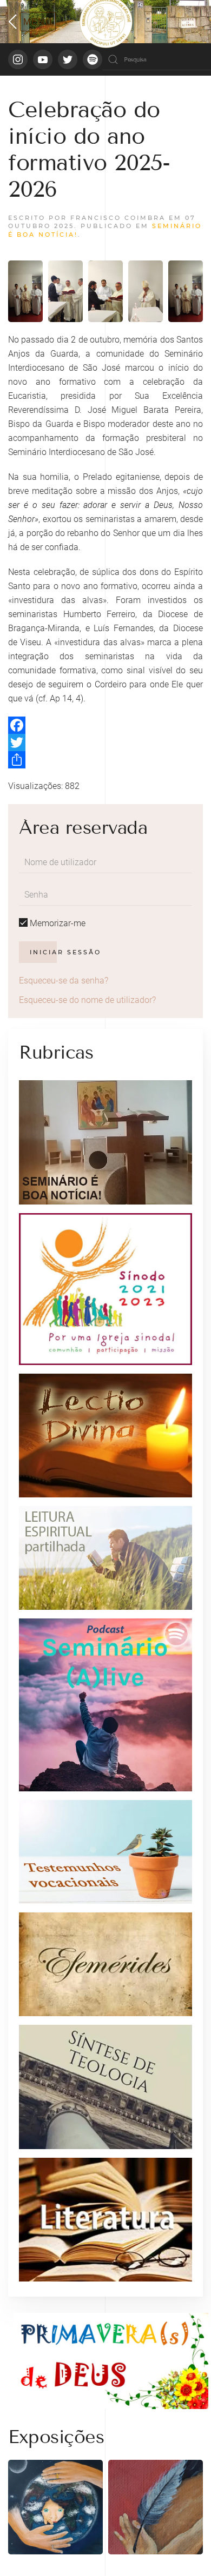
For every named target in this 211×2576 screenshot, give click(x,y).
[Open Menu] (32, 22)
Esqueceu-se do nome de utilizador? (87, 1000)
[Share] (105, 760)
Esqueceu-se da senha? (64, 981)
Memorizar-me (57, 923)
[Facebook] (105, 725)
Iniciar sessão (65, 952)
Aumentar (65, 286)
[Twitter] (105, 742)
